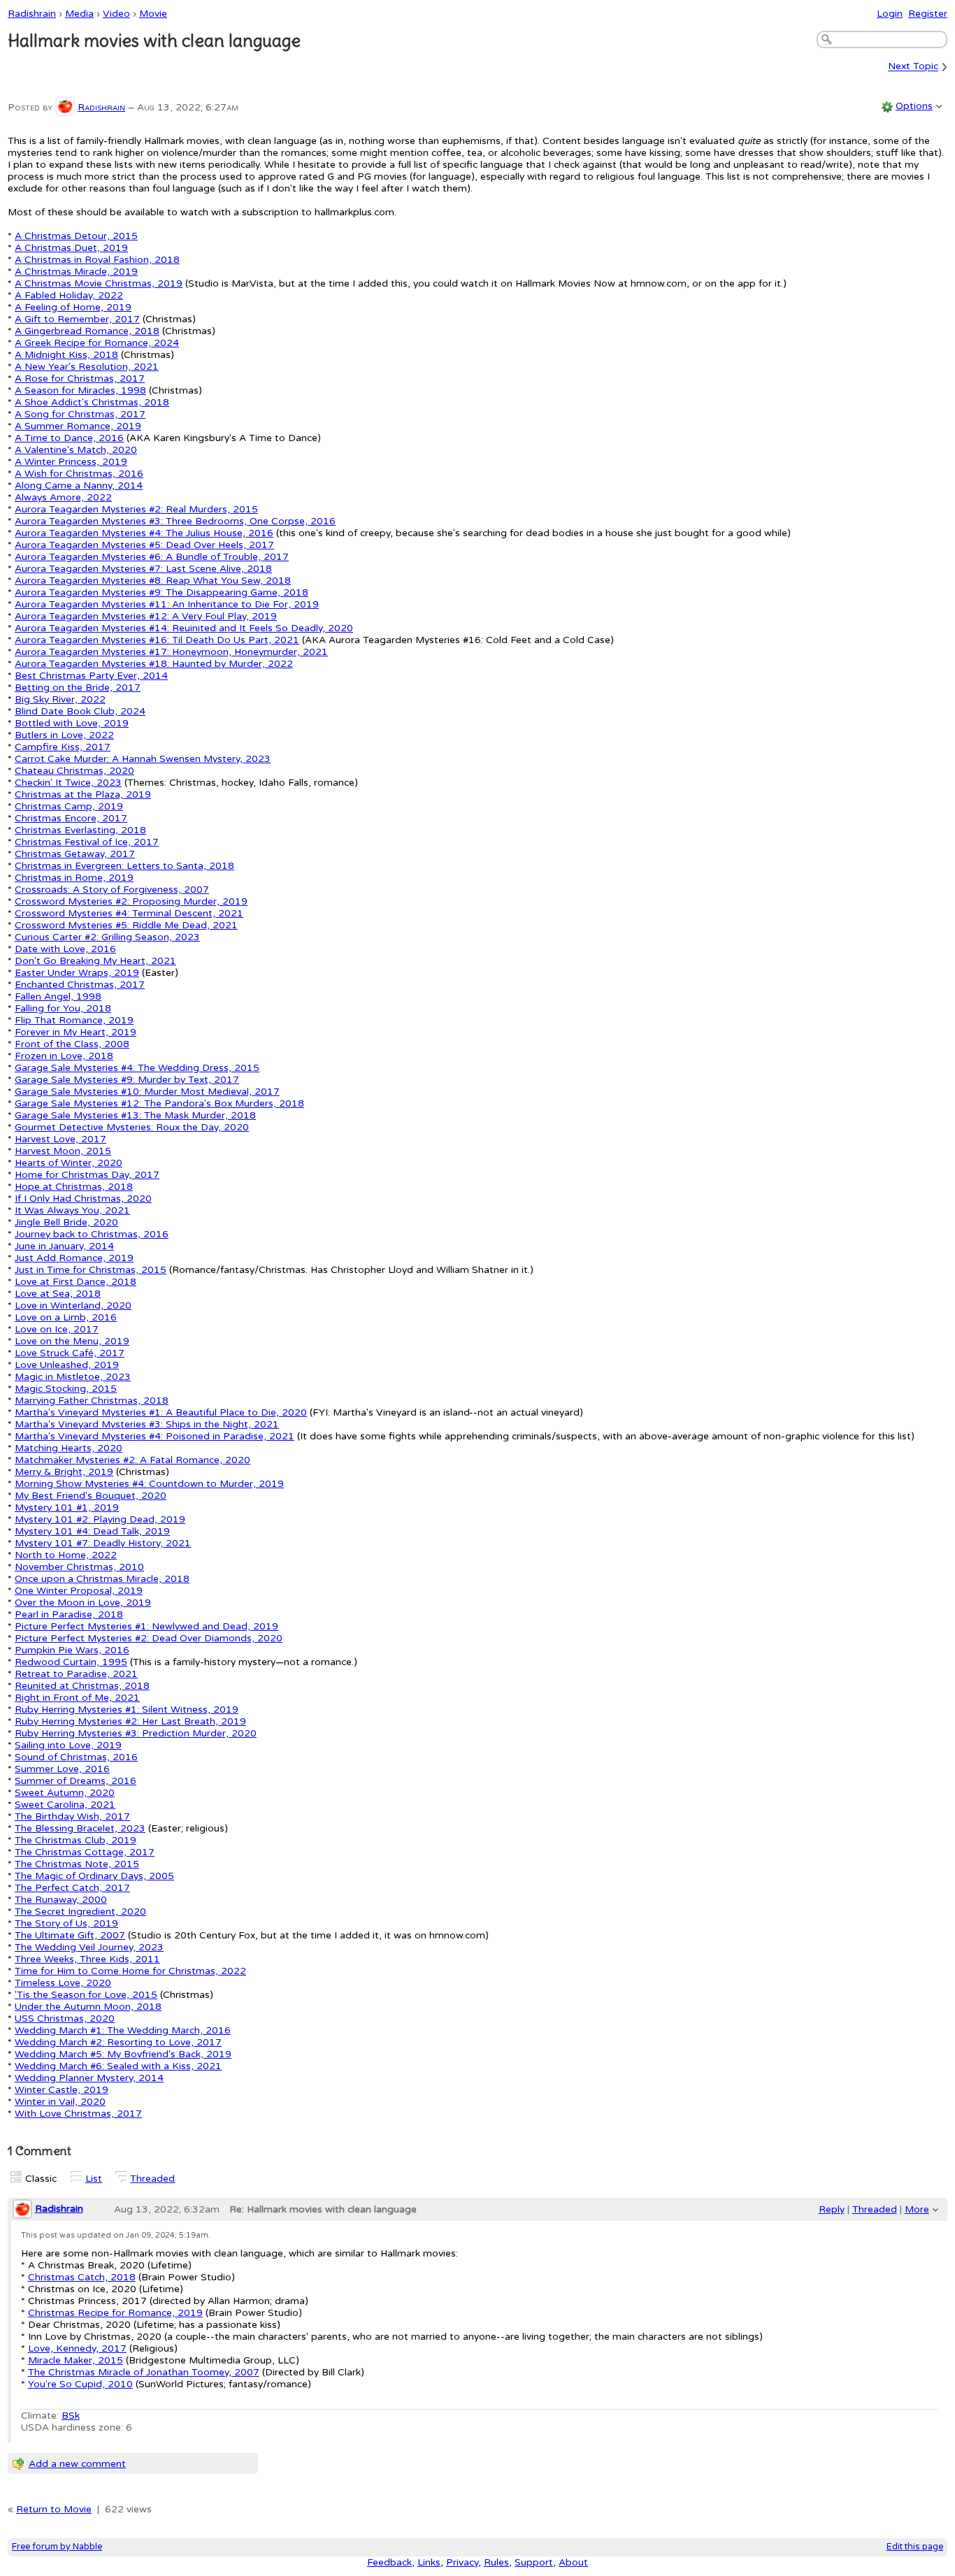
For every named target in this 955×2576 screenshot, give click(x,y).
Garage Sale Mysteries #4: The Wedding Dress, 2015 (137, 1068)
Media (79, 14)
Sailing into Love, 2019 (68, 1745)
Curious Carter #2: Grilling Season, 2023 (107, 937)
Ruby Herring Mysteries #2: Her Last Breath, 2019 (130, 1721)
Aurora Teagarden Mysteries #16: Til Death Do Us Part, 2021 (157, 640)
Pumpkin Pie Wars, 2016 (72, 1650)
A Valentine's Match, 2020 (76, 450)
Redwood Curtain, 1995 (71, 1662)
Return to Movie (54, 2509)
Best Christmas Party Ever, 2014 (91, 676)
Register (928, 14)
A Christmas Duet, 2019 (71, 248)
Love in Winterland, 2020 (73, 1305)
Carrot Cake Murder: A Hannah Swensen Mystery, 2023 (143, 759)
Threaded (152, 2179)
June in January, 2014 (64, 1246)
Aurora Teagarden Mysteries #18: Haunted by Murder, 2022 (154, 664)
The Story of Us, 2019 (66, 1923)
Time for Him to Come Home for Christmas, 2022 (130, 1971)
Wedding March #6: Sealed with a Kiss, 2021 (118, 2066)
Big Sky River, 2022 (60, 699)
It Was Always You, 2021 (72, 1210)
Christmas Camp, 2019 (69, 806)
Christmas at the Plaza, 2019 (83, 794)
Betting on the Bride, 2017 (78, 688)
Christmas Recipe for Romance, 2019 (115, 2313)
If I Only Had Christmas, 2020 (83, 1199)
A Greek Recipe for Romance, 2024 (97, 343)
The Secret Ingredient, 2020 (80, 1912)
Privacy (462, 2562)
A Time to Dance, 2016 (69, 438)
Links (429, 2562)
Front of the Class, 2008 (72, 1044)
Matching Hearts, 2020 (69, 1448)
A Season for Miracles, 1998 (80, 390)
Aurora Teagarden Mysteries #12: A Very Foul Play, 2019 (146, 616)
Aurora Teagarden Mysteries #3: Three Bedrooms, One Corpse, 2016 (175, 521)
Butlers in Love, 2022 (64, 735)
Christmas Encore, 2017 (71, 818)
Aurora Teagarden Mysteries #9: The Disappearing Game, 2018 (161, 592)
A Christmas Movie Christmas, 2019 (99, 283)
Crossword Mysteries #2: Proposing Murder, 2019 (131, 901)
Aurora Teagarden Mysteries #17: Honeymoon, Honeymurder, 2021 (171, 652)
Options (914, 106)
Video (116, 14)
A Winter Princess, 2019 (71, 462)
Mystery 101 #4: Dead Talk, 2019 (92, 1531)
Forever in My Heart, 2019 (76, 1032)
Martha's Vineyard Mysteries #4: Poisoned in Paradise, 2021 (155, 1436)
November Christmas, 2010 (79, 1567)
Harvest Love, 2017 (60, 1139)
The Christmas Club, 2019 (76, 1840)
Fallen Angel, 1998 (58, 996)
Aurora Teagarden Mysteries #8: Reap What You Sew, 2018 (153, 581)
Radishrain (32, 14)
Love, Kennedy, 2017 (77, 2348)
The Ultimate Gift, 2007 (70, 1935)
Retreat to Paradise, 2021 (76, 1674)
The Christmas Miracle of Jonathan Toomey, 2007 (144, 2372)
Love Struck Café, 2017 (70, 1353)
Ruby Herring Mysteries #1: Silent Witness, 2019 (127, 1710)
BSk (71, 2416)
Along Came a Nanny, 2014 (79, 485)
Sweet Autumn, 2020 (65, 1793)
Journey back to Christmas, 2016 (92, 1234)
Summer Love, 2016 (62, 1769)
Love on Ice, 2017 (57, 1329)
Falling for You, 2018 (63, 1008)
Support (534, 2562)
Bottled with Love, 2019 (72, 723)
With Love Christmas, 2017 (78, 2114)
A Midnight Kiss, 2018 (66, 355)
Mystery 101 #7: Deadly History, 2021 (103, 1543)
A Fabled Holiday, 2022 (69, 295)
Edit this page (915, 2547)
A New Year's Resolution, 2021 (87, 367)
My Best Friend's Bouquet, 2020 (91, 1496)
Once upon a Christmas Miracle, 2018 (102, 1579)
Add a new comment (77, 2464)
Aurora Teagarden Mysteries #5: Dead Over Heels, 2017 (144, 545)
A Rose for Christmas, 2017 (80, 379)
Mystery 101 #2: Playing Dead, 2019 (100, 1519)
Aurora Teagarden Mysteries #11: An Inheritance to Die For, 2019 (167, 604)
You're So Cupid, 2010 (80, 2384)
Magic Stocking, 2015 (66, 1389)
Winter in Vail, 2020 (60, 2102)
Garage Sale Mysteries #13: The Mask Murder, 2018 (135, 1115)
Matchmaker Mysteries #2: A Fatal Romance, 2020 (132, 1460)
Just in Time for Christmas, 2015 (91, 1270)
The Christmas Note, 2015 (77, 1864)
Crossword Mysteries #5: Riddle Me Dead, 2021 (126, 925)
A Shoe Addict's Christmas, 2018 (92, 402)
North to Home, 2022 (66, 1555)
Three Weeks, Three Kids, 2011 (87, 1959)
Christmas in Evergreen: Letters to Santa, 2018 (124, 866)
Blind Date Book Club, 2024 (80, 711)
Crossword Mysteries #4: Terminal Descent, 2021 (129, 913)
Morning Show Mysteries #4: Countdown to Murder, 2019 (149, 1484)
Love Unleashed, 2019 (67, 1365)
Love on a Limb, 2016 (66, 1317)
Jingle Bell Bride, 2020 (66, 1222)
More (917, 2209)
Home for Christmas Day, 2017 (87, 1175)
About (573, 2562)
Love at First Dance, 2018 (76, 1282)
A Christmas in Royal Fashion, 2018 (97, 260)
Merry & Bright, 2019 (64, 1472)
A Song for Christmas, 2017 (80, 414)
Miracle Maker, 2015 (76, 2360)
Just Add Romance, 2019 (74, 1258)
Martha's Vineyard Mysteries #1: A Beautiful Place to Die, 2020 (161, 1412)
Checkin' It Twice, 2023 (68, 783)
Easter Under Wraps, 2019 (77, 973)
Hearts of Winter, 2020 (69, 1163)
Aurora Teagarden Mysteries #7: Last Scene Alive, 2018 (143, 569)
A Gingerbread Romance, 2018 (87, 331)
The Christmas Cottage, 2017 (85, 1852)
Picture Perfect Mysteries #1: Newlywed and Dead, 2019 (146, 1626)
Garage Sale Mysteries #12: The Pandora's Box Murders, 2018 (159, 1103)
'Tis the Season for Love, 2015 (86, 1995)
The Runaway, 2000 (61, 1900)
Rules (496, 2562)
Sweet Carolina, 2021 (65, 1805)
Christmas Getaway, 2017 (75, 854)
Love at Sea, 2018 (58, 1294)
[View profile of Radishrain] (65, 107)
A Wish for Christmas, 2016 (79, 474)
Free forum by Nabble (57, 2547)
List (94, 2179)
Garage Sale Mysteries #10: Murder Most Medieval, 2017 (147, 1092)
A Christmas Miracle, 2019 (76, 272)
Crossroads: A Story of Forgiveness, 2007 (112, 890)
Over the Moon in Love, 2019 (83, 1603)
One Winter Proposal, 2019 (79, 1591)
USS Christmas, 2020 (65, 2019)
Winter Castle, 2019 (62, 2090)
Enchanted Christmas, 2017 (80, 985)
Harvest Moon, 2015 (63, 1151)
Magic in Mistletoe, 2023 (73, 1377)
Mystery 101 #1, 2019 (67, 1508)
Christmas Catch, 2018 (82, 2277)
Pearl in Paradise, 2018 (69, 1614)
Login (890, 14)
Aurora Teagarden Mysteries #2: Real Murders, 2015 (136, 509)
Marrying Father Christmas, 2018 (92, 1401)
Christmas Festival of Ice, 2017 (87, 842)
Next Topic (913, 67)
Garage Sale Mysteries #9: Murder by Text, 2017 (127, 1080)
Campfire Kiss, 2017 (63, 747)
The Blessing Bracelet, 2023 (80, 1828)
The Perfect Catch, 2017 (72, 1888)
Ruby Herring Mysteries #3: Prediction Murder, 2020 (136, 1733)
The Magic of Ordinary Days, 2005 (94, 1876)
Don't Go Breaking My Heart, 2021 (95, 961)
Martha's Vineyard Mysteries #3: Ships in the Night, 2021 (147, 1424)
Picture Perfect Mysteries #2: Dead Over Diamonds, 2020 (149, 1638)
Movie (153, 14)
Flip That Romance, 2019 (74, 1020)
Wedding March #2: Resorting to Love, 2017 (118, 2042)
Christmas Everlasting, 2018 (80, 830)
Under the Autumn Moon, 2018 (88, 2007)
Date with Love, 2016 (65, 949)
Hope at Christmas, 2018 (74, 1187)
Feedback (389, 2562)
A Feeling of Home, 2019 (73, 307)
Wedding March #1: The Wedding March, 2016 (123, 2030)
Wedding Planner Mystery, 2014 (89, 2078)
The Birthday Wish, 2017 (72, 1816)
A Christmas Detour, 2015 (76, 236)
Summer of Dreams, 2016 (76, 1781)
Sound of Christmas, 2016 (76, 1757)
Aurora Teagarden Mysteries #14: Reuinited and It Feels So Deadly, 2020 (184, 628)
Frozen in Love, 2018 (64, 1056)
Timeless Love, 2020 (63, 1983)
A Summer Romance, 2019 (78, 426)
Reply (832, 2209)
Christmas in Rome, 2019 (74, 878)
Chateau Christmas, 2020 (74, 771)
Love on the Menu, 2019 (72, 1341)
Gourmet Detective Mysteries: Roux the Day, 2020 (132, 1127)
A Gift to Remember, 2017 (77, 319)
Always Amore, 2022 (63, 497)
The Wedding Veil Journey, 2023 (89, 1947)
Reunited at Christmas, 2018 (82, 1686)
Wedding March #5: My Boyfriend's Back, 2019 (123, 2054)
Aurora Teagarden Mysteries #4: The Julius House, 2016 (144, 533)
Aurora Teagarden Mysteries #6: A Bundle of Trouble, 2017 (152, 557)
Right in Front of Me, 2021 (77, 1698)
